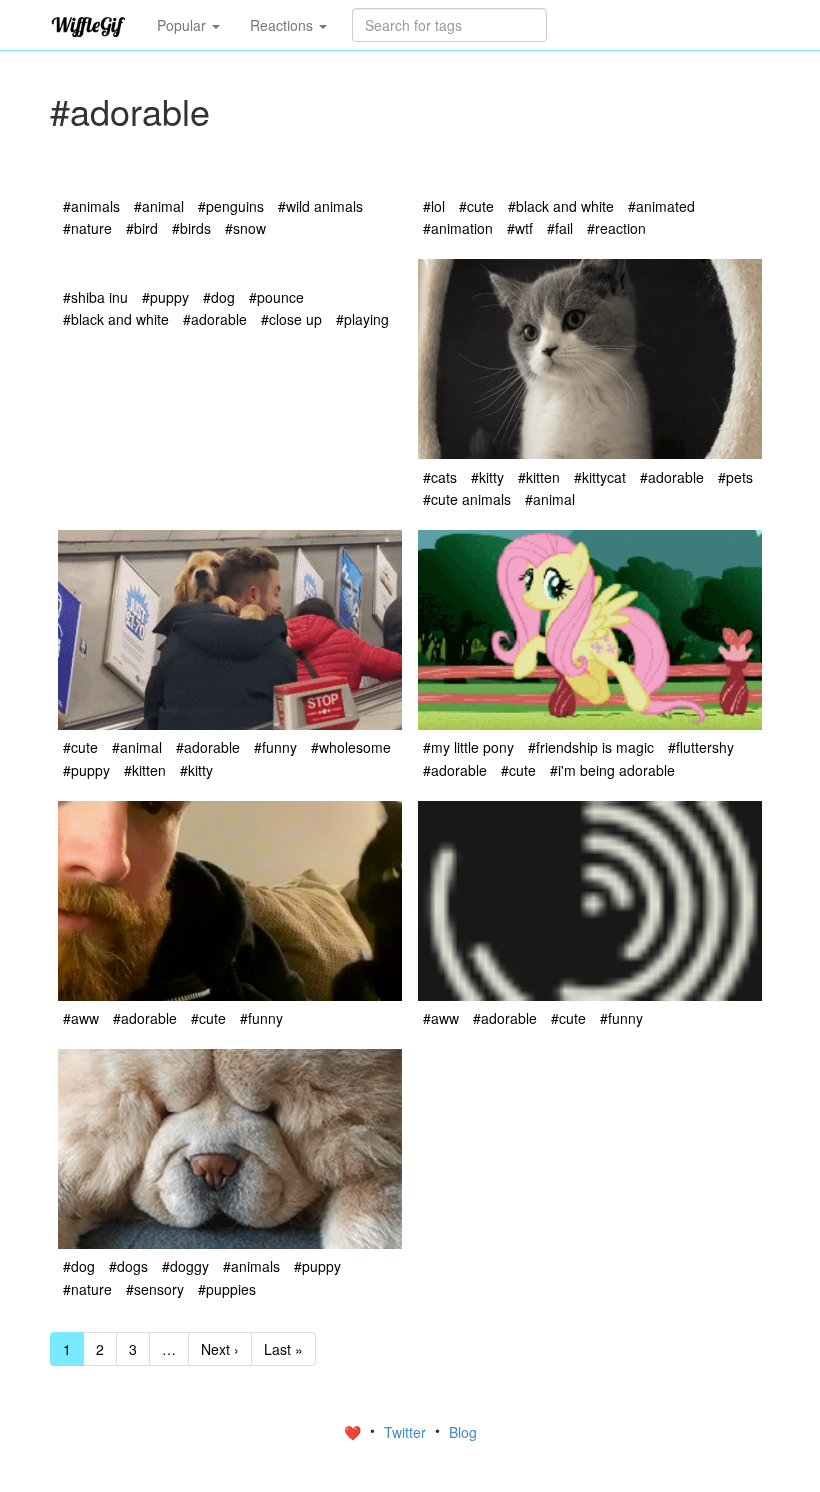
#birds (191, 228)
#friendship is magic (591, 747)
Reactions (283, 25)
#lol (434, 206)
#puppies (227, 1289)
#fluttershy (701, 747)
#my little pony (468, 747)
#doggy (185, 1266)
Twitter (407, 1432)
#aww (81, 1018)
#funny (275, 747)
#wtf (520, 228)
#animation (458, 228)
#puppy (165, 297)
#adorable (215, 319)
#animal (159, 206)
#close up (291, 319)
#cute (476, 206)
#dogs (128, 1266)
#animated (661, 206)
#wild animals (320, 206)
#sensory (155, 1289)
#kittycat (600, 477)
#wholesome (351, 747)
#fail (560, 228)
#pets (735, 477)
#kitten (539, 477)
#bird (142, 228)
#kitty (487, 477)
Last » (283, 1349)
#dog (219, 297)
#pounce (276, 297)
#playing (362, 319)
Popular (183, 25)
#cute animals (467, 499)
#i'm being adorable (612, 770)
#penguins (231, 206)
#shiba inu (95, 297)
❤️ (354, 1432)
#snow (245, 228)
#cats (440, 477)
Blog (463, 1432)
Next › (220, 1349)
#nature (87, 228)
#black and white (561, 206)
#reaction (616, 228)
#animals (91, 206)
